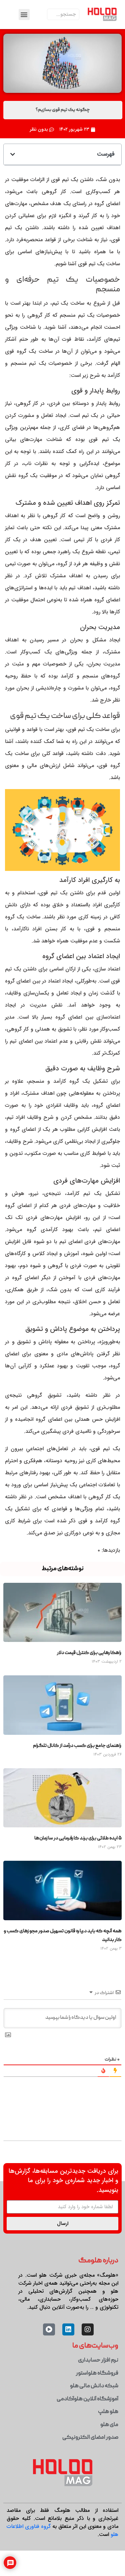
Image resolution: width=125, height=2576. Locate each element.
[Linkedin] (68, 2329)
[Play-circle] (49, 2329)
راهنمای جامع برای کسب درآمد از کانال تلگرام (77, 1746)
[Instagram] (88, 2329)
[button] (24, 15)
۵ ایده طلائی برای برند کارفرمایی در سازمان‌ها (78, 1838)
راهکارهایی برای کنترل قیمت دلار (89, 1653)
